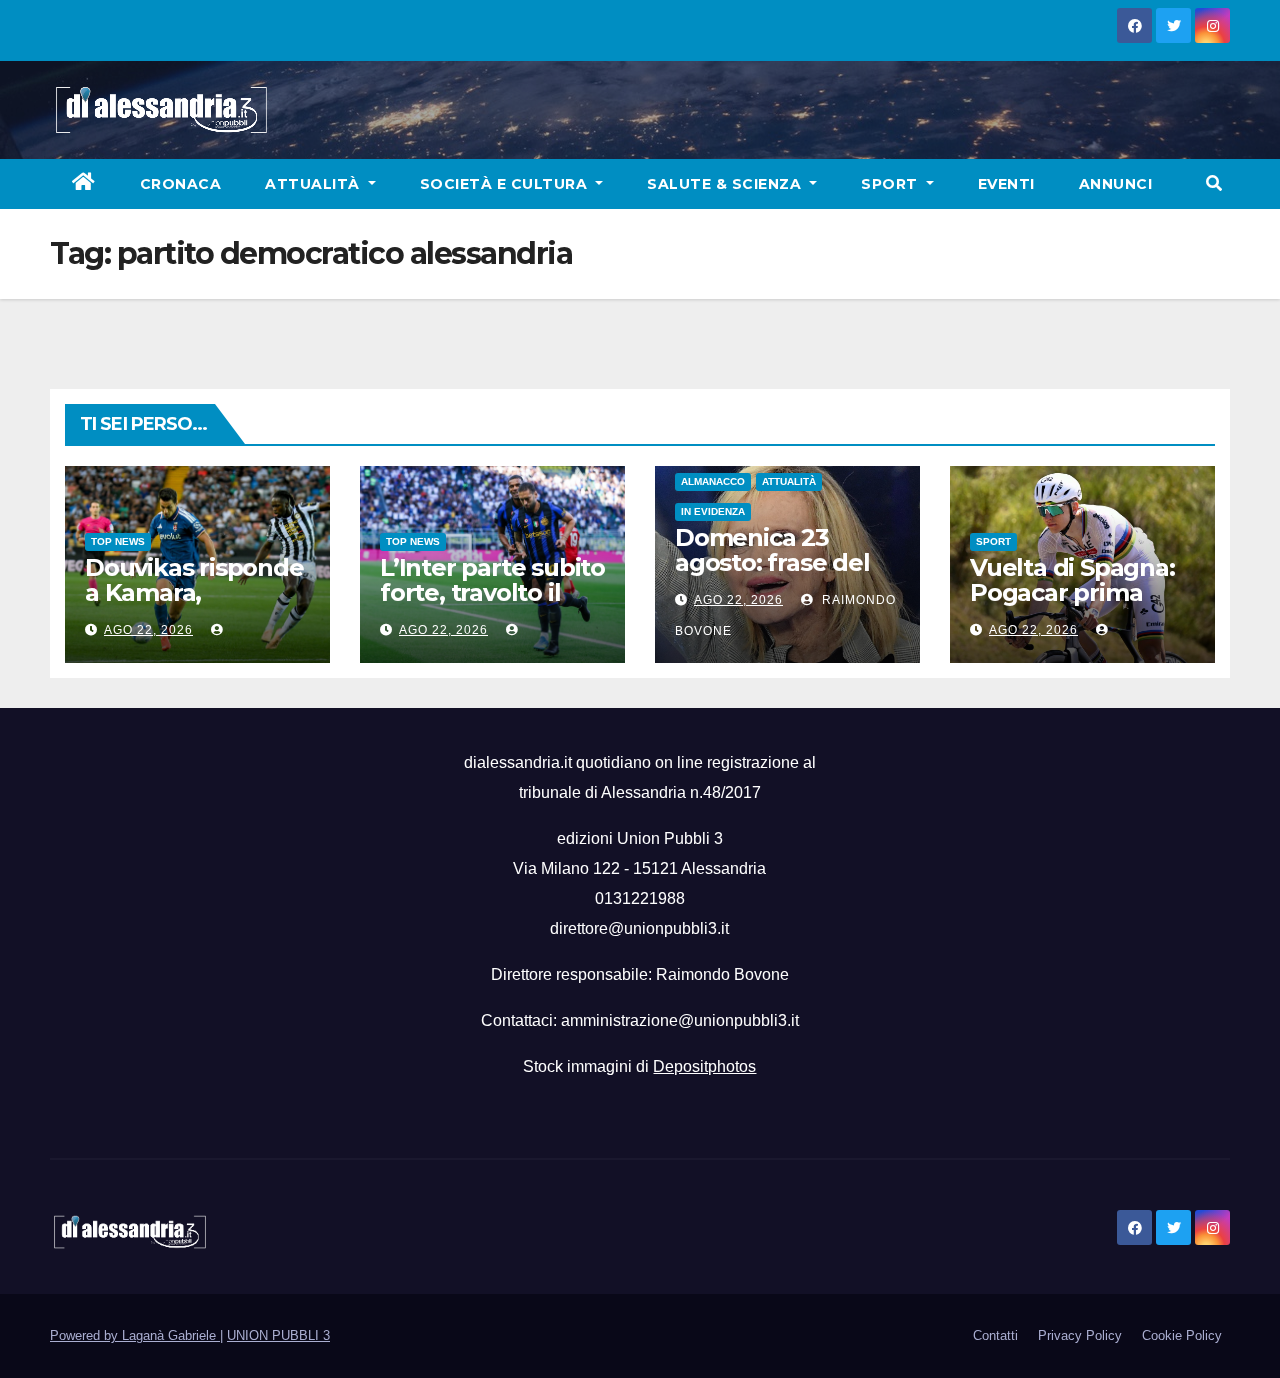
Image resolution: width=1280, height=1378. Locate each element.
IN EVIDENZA (713, 511)
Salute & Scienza (726, 184)
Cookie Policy (1182, 1335)
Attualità (314, 184)
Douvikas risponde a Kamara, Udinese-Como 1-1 (194, 592)
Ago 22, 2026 (148, 630)
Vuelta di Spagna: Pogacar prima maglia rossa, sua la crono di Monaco (1080, 605)
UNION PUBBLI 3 (278, 1335)
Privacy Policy (1080, 1335)
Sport (891, 184)
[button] (1214, 183)
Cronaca (181, 184)
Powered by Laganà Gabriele (135, 1335)
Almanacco (713, 481)
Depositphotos (704, 1066)
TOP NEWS (118, 541)
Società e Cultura (506, 184)
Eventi (1006, 184)
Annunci (1116, 184)
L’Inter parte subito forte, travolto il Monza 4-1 (492, 592)
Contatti (995, 1335)
